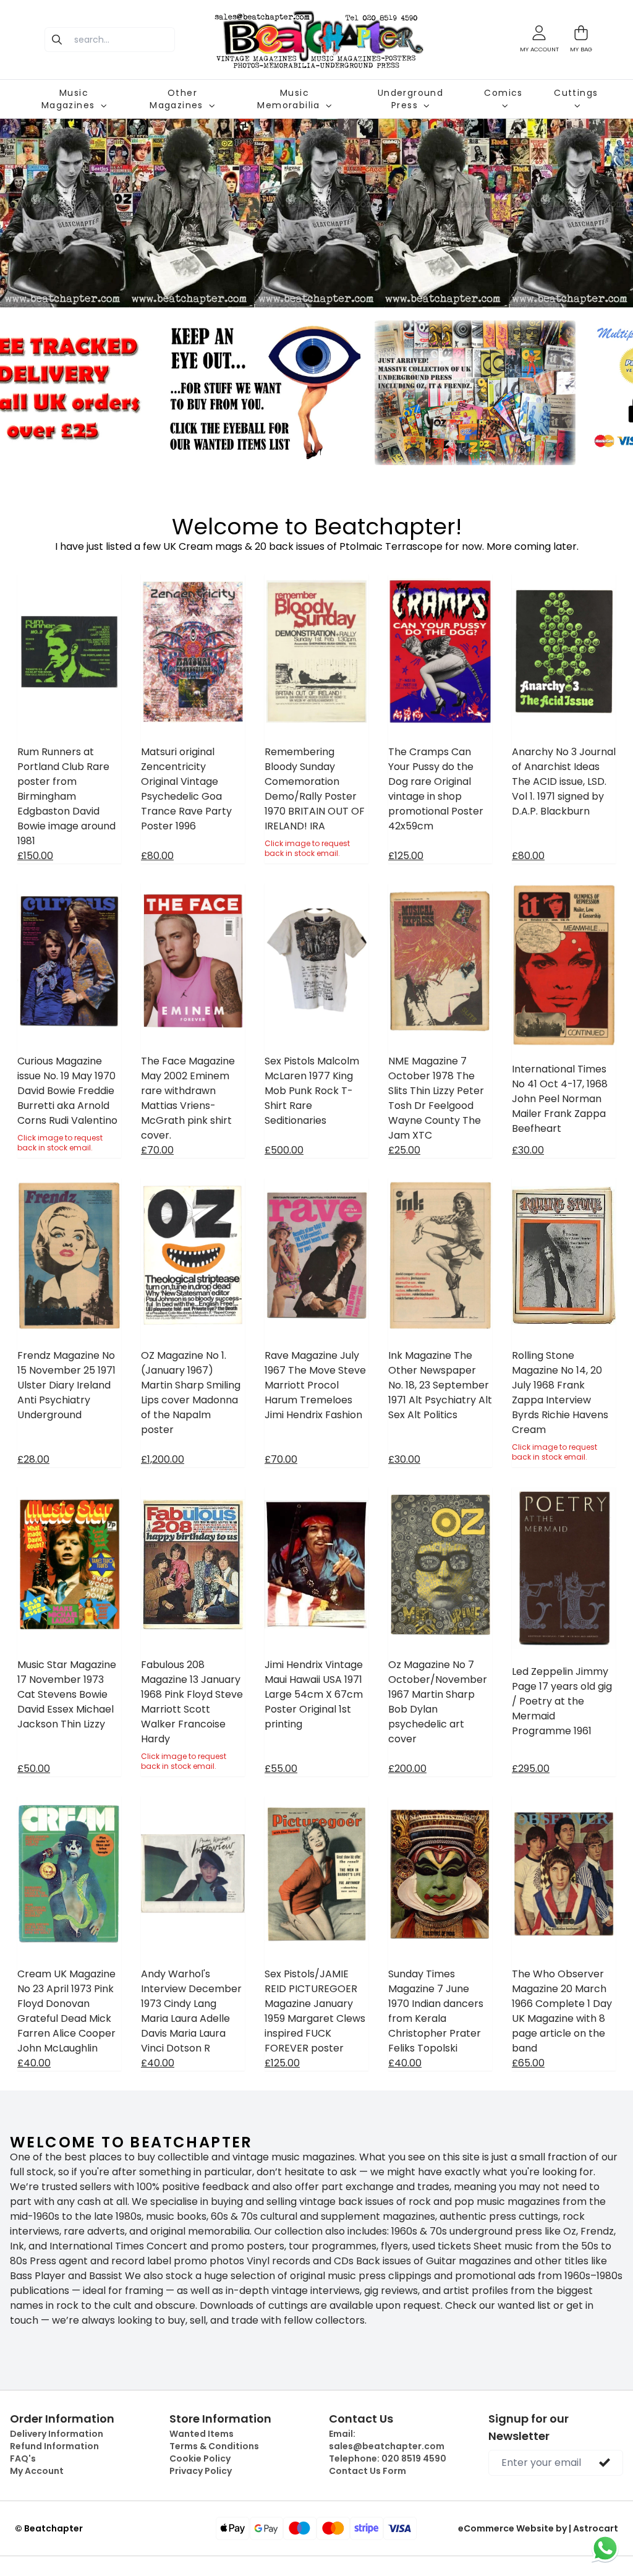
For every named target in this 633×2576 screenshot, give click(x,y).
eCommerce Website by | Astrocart (538, 2528)
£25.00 (404, 1150)
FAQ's (23, 2458)
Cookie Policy (200, 2458)
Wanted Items (202, 2434)
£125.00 (406, 856)
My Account (37, 2471)
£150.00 (35, 856)
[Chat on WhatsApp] (605, 2548)
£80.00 (157, 856)
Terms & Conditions (214, 2446)
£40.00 (34, 2063)
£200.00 (407, 1769)
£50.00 (34, 1769)
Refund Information (54, 2446)
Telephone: (388, 2458)
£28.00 (33, 1459)
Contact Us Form (367, 2471)
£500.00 (284, 1150)
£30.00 (528, 1150)
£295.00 (531, 1769)
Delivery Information (57, 2434)
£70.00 (157, 1150)
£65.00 (528, 2063)
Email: (387, 2440)
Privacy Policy (201, 2471)
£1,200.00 (163, 1459)
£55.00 (281, 1769)
